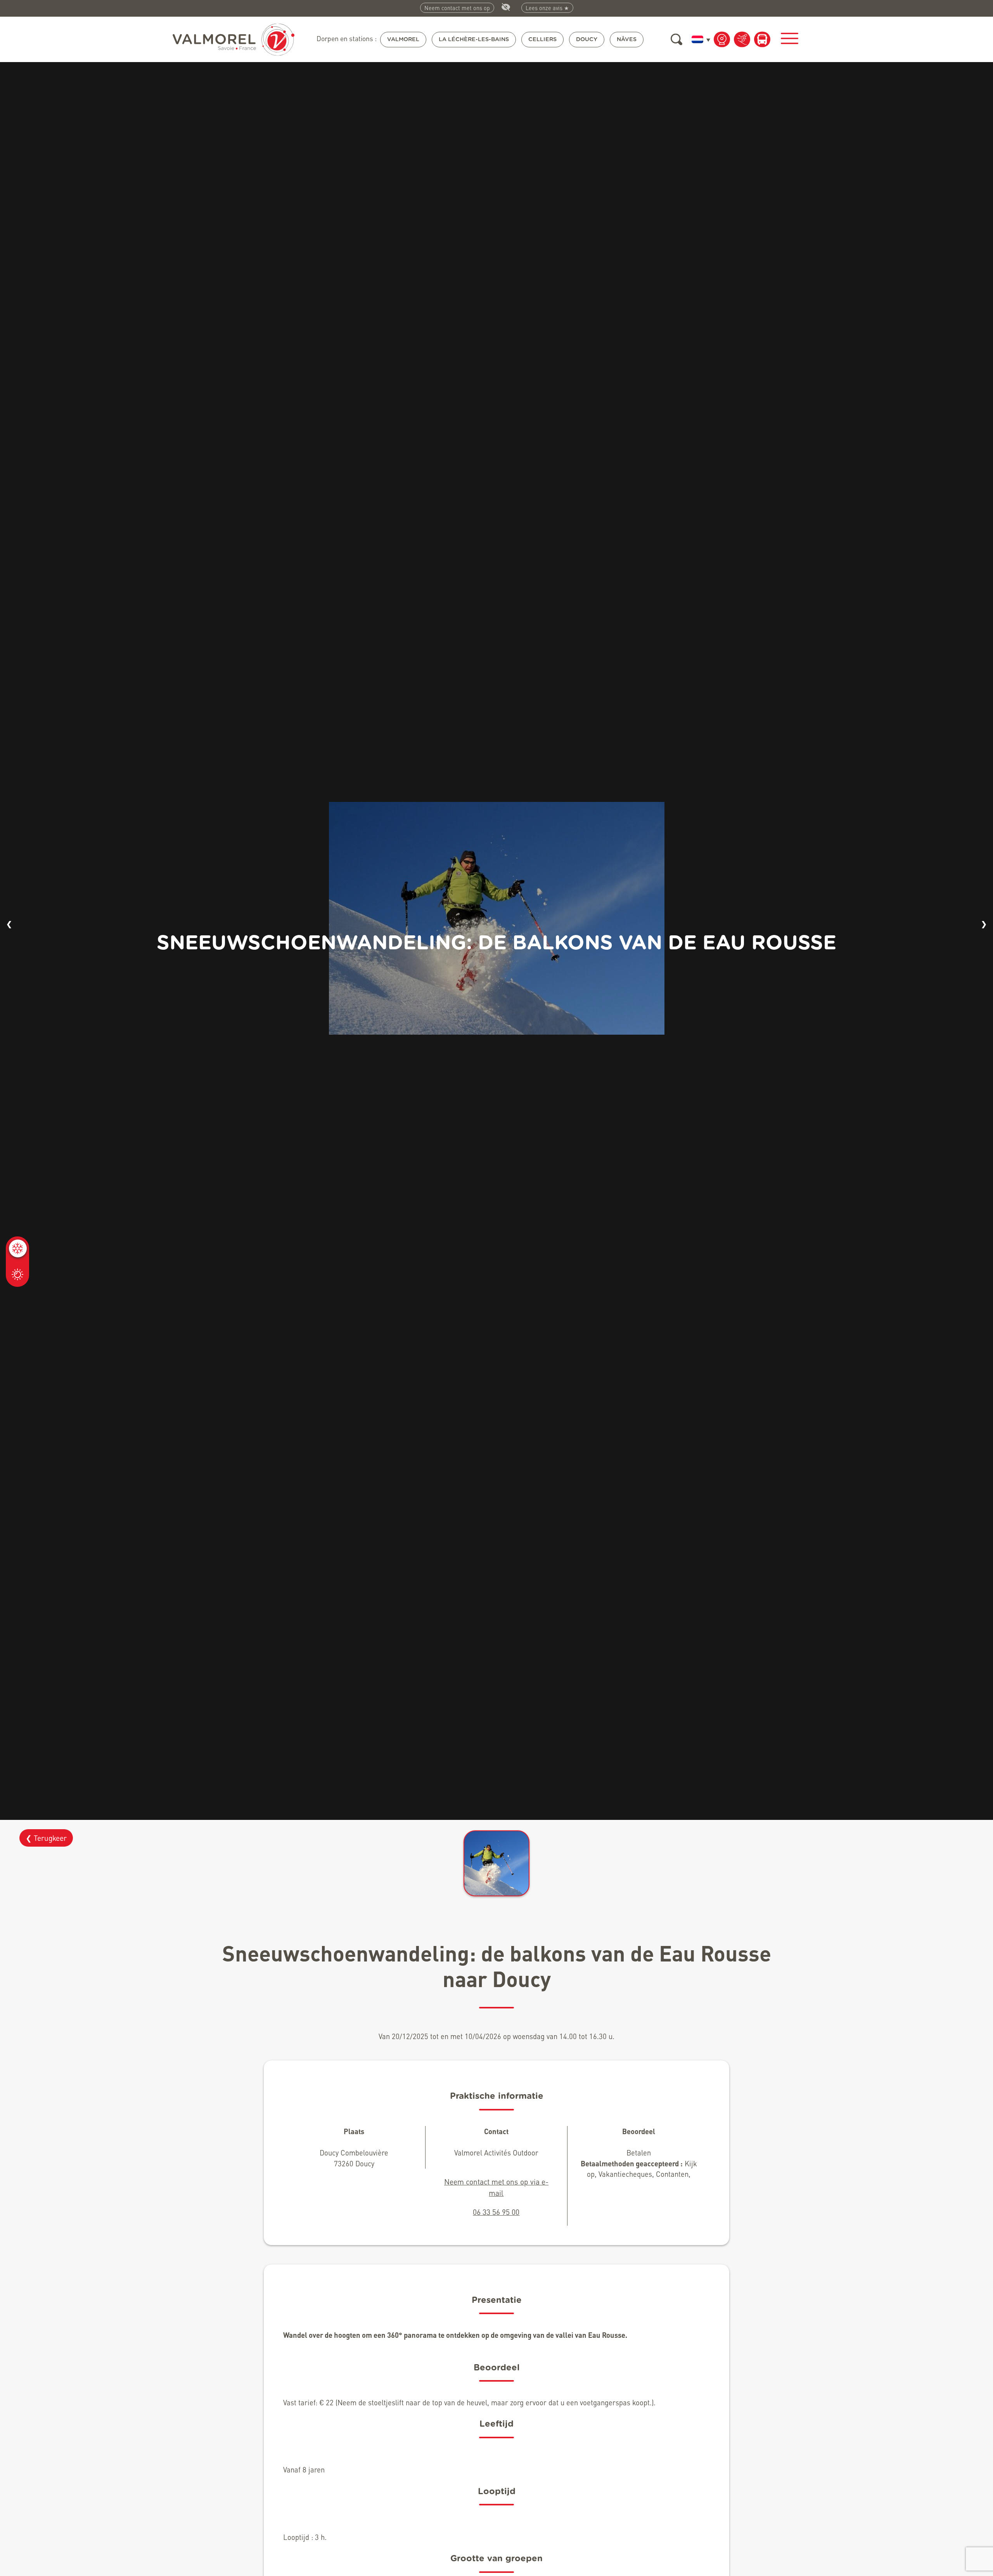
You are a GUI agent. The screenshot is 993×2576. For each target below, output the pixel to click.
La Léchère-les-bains (474, 39)
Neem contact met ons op (457, 8)
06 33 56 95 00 (496, 2212)
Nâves (627, 39)
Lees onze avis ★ (547, 8)
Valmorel (403, 39)
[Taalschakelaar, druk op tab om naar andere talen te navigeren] (699, 39)
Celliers (542, 39)
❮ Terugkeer (46, 1838)
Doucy (587, 39)
